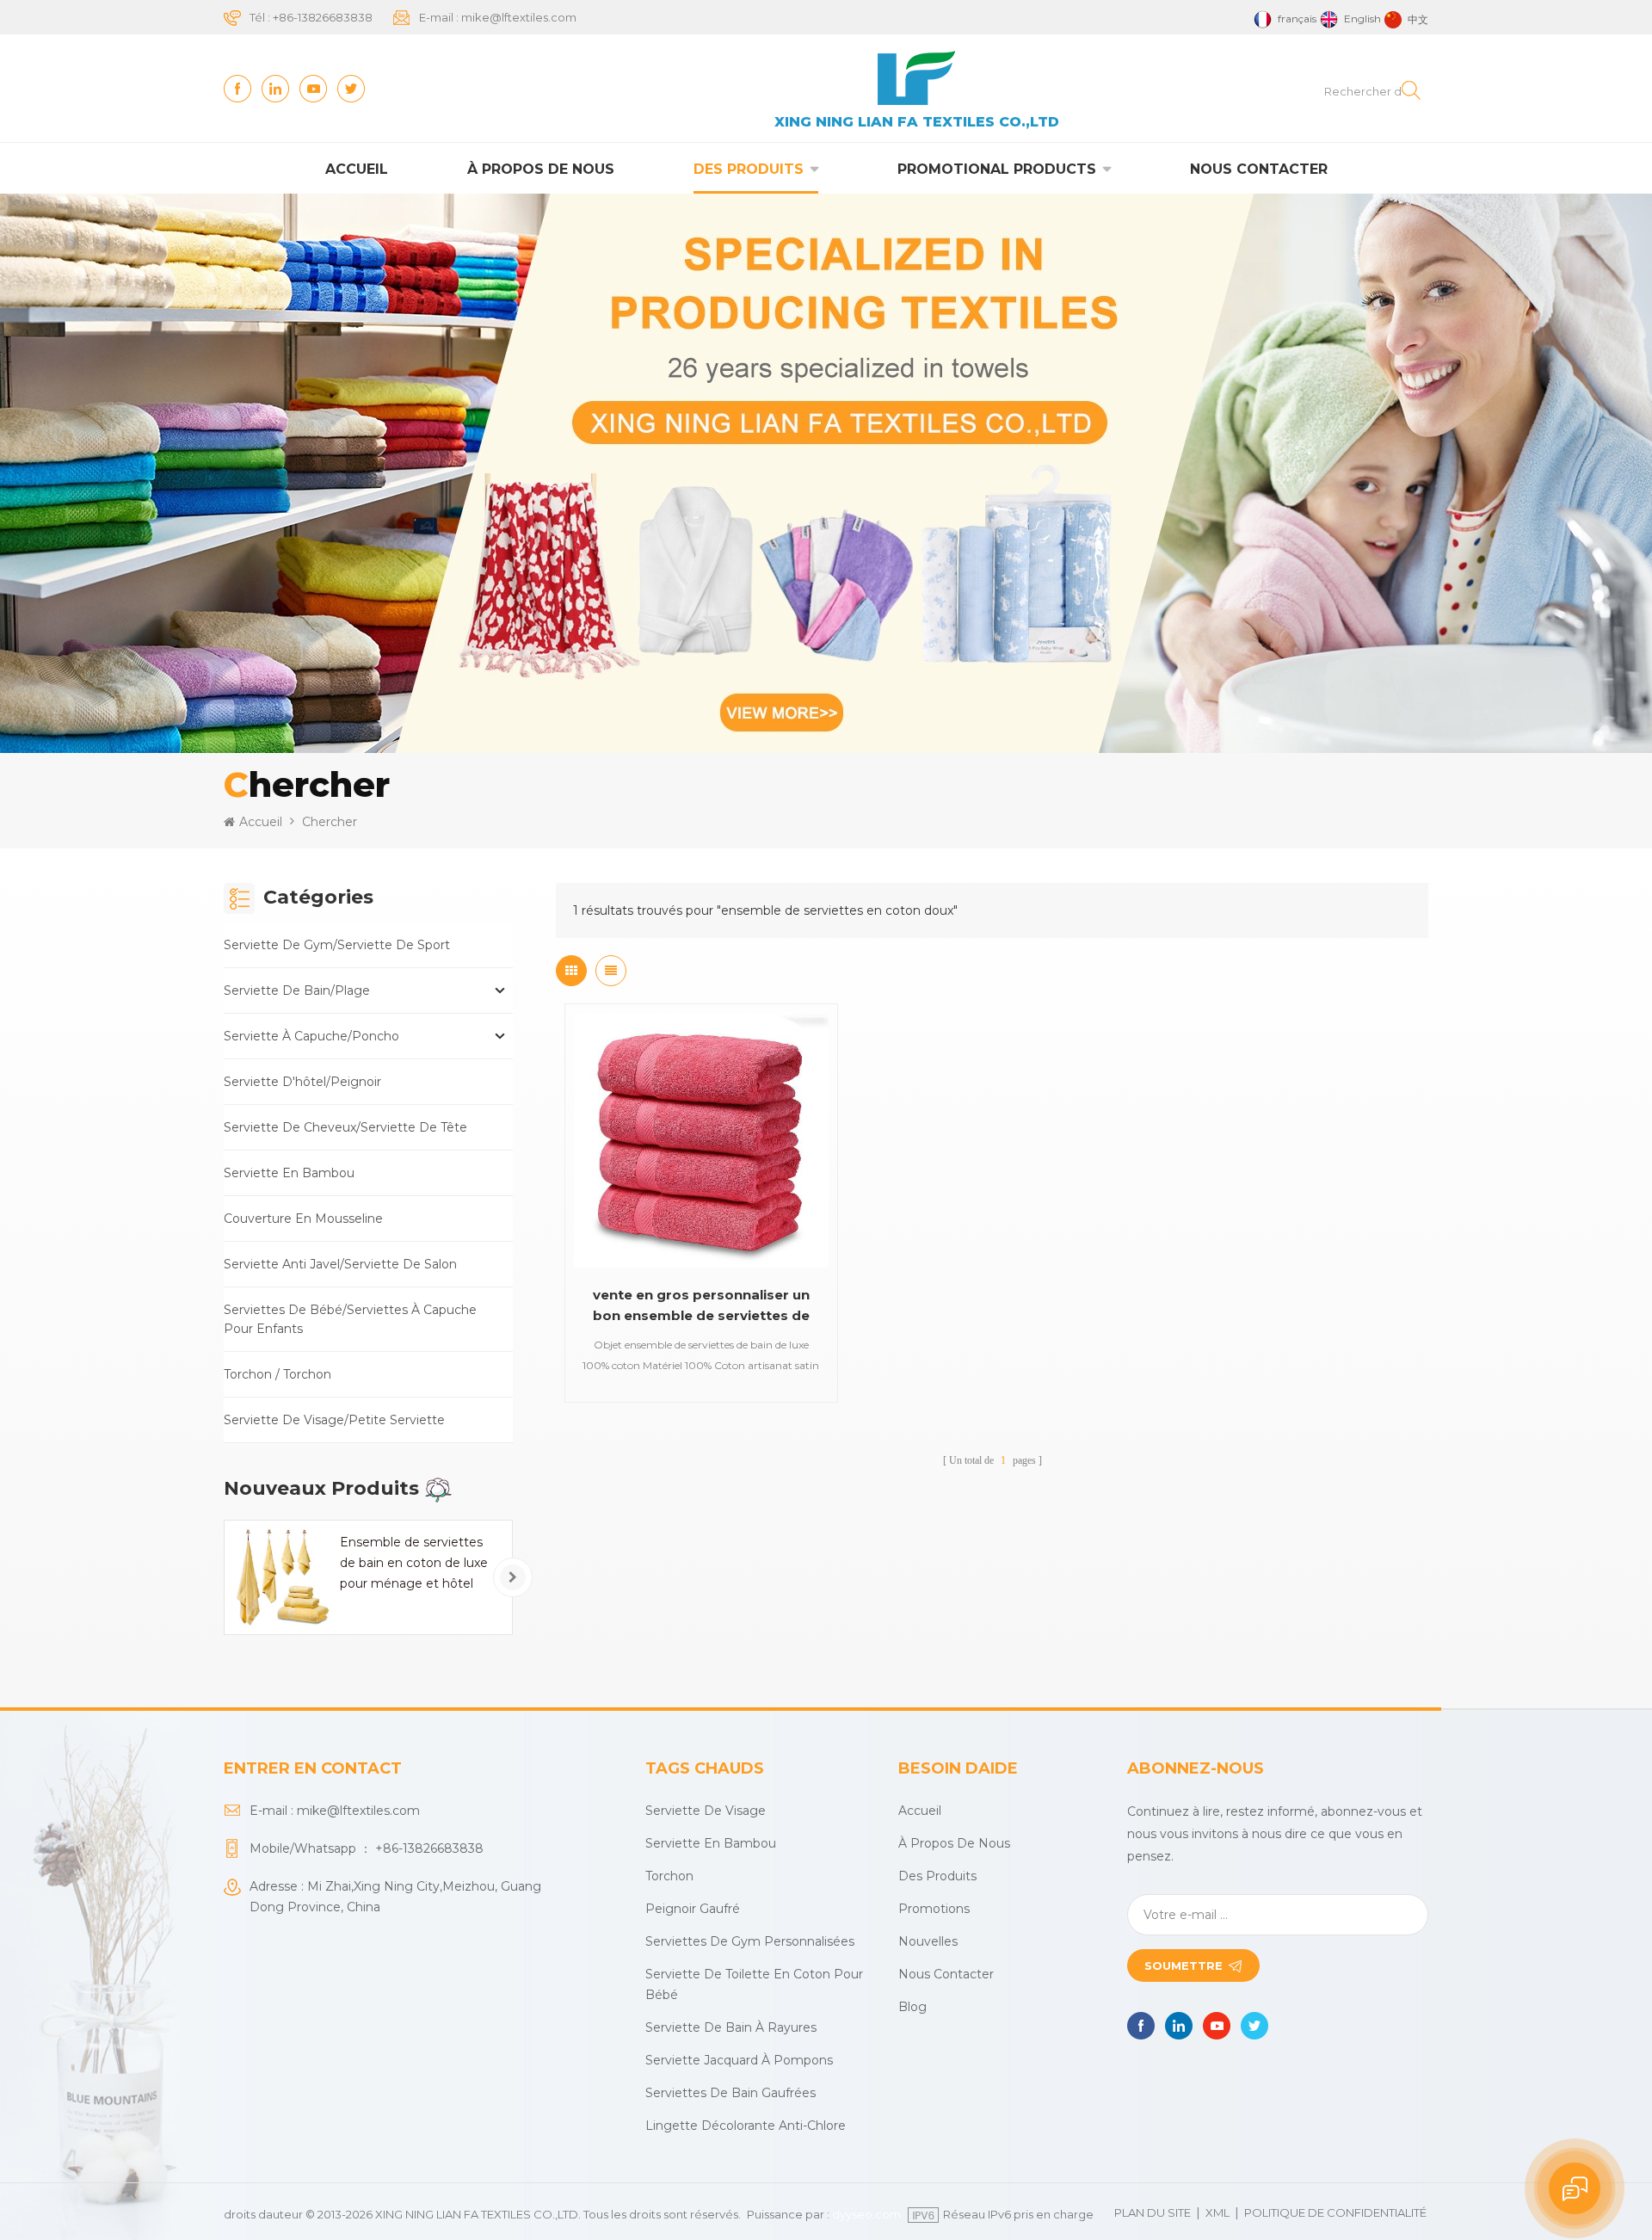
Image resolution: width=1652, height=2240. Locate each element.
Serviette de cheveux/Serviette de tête (345, 1127)
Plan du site (1153, 2212)
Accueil (357, 169)
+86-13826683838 (323, 17)
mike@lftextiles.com (519, 17)
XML (1217, 2212)
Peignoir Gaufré (693, 1909)
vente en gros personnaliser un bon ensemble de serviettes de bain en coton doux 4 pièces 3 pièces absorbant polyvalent (701, 1306)
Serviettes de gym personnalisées (750, 1941)
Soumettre (1184, 1965)
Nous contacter (1259, 169)
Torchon (669, 1876)
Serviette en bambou (289, 1173)
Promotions (934, 1909)
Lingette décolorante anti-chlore (746, 2126)
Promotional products (997, 169)
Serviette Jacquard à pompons (739, 2060)
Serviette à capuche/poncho (311, 1036)
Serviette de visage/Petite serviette (334, 1420)
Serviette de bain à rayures (731, 2027)
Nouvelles (928, 1941)
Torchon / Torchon (277, 1374)
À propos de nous (541, 169)
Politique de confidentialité (1335, 2212)
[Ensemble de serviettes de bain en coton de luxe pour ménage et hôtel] (281, 1577)
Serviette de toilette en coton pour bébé (754, 1984)
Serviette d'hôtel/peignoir (302, 1082)
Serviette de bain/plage (297, 990)
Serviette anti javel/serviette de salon (340, 1264)
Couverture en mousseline (303, 1219)
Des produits (749, 169)
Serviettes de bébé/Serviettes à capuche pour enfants (350, 1319)
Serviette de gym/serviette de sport (337, 945)
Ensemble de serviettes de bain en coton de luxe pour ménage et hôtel (414, 1563)
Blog (912, 2007)
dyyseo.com (866, 2214)
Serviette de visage (706, 1811)
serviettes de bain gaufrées (730, 2093)
